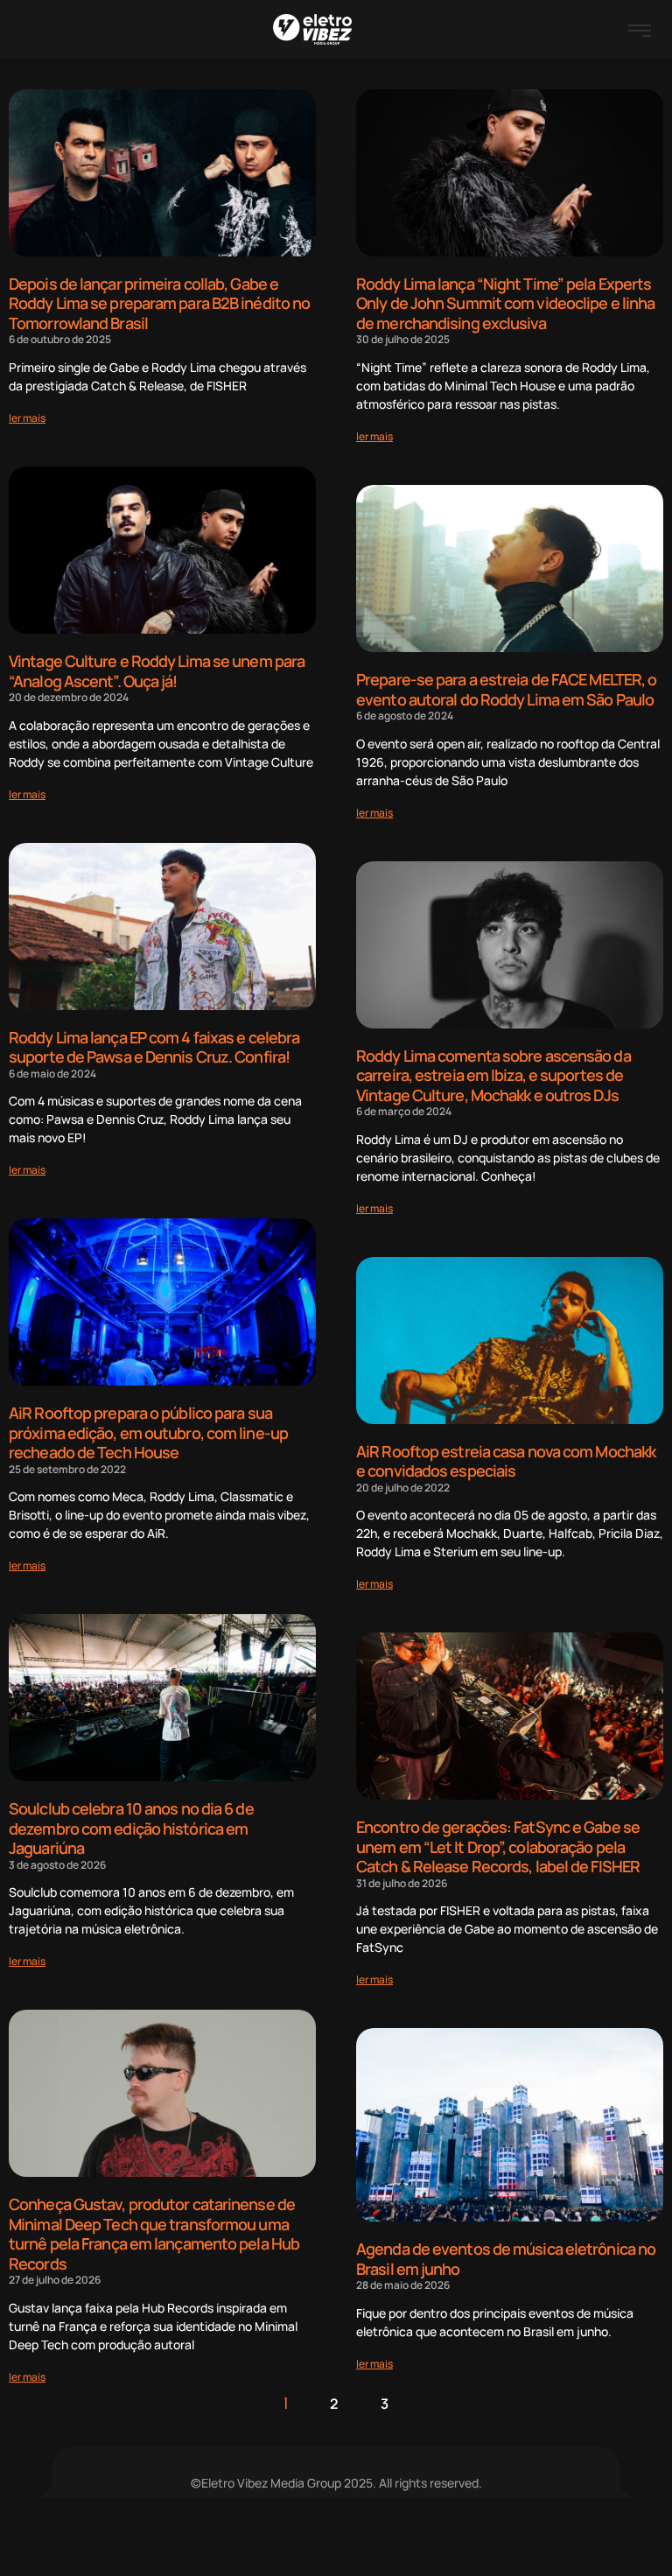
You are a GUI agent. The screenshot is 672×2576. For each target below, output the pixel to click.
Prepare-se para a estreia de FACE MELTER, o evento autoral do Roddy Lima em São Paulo (506, 689)
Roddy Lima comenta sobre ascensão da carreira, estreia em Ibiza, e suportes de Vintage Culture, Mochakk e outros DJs (493, 1075)
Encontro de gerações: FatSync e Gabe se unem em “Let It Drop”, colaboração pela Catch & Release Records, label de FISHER (498, 1846)
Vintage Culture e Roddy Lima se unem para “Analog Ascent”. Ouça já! (157, 671)
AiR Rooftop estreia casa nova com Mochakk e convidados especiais (506, 1461)
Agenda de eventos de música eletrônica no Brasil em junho (506, 2259)
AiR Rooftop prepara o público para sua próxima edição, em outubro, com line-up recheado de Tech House (148, 1432)
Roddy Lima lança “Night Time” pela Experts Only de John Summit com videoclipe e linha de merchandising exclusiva (505, 303)
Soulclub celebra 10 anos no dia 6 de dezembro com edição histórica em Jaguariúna (131, 1828)
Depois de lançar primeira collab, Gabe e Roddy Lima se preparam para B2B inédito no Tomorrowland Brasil (159, 303)
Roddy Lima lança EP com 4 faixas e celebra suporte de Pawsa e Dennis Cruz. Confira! (154, 1047)
